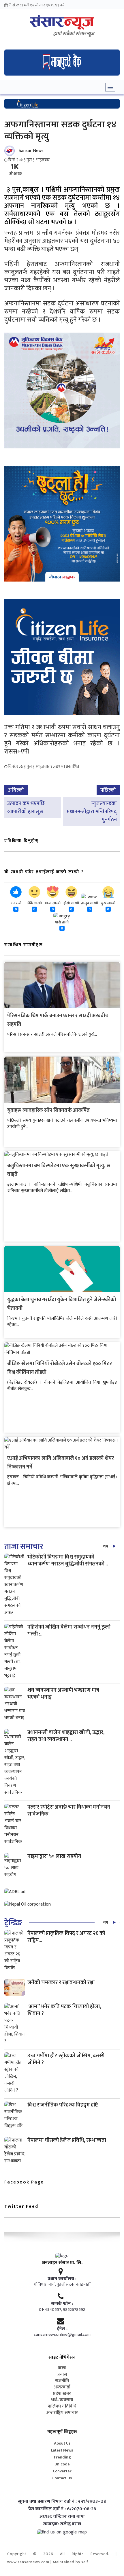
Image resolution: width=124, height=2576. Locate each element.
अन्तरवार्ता (62, 2387)
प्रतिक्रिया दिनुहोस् (22, 841)
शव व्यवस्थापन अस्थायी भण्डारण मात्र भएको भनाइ (63, 1694)
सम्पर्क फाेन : (62, 2304)
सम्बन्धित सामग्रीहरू (24, 945)
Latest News (62, 2450)
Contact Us (62, 2478)
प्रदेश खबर (62, 2394)
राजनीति (62, 2381)
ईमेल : (62, 2329)
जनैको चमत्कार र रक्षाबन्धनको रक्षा (61, 1982)
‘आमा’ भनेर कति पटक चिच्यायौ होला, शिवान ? (64, 2010)
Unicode (62, 2464)
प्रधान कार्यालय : (62, 2279)
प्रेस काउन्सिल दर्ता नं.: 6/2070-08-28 (62, 2509)
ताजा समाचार (24, 1546)
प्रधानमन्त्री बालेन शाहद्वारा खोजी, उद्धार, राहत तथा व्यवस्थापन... (66, 1736)
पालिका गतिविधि (62, 2406)
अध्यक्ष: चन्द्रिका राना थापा (62, 2517)
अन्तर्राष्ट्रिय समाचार (62, 2413)
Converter (62, 2471)
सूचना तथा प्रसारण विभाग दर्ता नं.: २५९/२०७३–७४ (62, 2502)
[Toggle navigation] (110, 87)
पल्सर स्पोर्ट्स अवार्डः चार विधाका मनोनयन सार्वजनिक (69, 1810)
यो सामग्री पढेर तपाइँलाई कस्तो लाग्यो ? (44, 872)
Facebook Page (24, 2182)
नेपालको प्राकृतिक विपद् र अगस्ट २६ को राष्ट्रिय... (66, 1937)
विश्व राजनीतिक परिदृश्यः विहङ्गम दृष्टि (63, 2105)
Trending (62, 2457)
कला (62, 2368)
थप (106, 1546)
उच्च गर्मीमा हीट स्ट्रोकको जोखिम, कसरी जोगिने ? (66, 2059)
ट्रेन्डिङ (13, 1923)
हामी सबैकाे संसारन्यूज (74, 34)
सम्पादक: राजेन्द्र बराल (62, 2524)
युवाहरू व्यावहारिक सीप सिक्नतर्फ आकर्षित (48, 1110)
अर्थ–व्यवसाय (62, 2400)
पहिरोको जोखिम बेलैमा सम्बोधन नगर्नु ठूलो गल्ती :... (69, 1630)
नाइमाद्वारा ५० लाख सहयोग (54, 1856)
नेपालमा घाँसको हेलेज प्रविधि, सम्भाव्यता (67, 2140)
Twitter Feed (21, 2206)
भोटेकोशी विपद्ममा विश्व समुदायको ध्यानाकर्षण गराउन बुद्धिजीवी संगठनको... (68, 1560)
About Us (62, 2443)
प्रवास (62, 2375)
